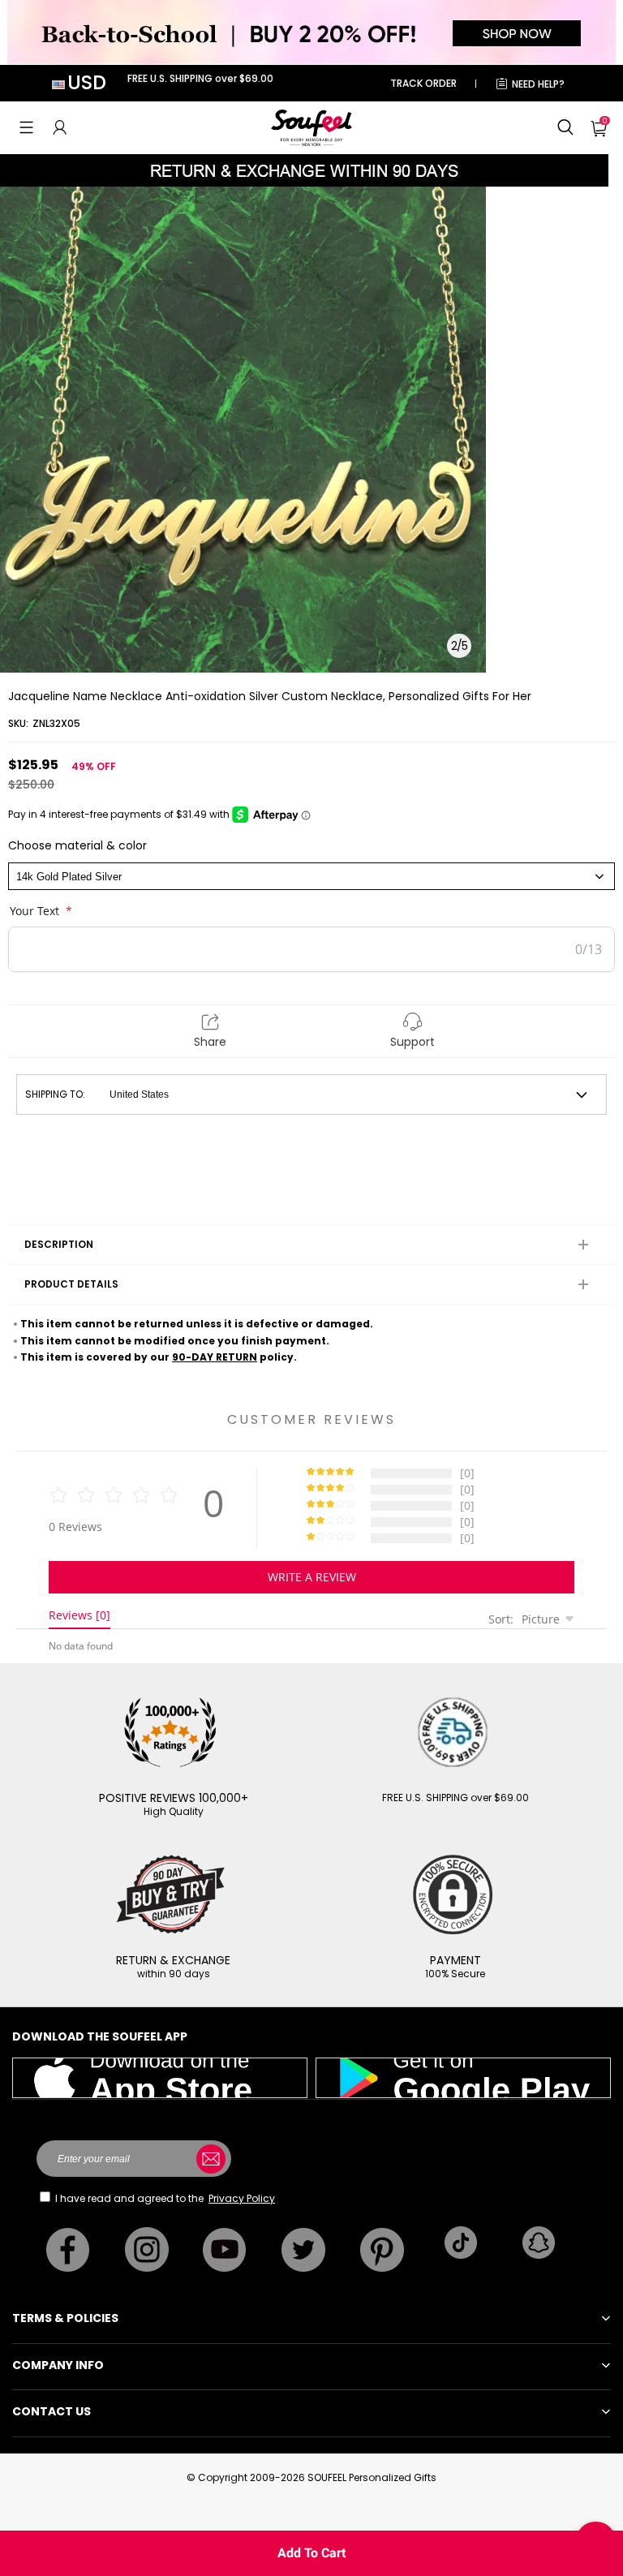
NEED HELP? (538, 84)
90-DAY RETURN (215, 1357)
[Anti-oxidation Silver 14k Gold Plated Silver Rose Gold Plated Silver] (311, 876)
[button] (26, 127)
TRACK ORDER (423, 83)
